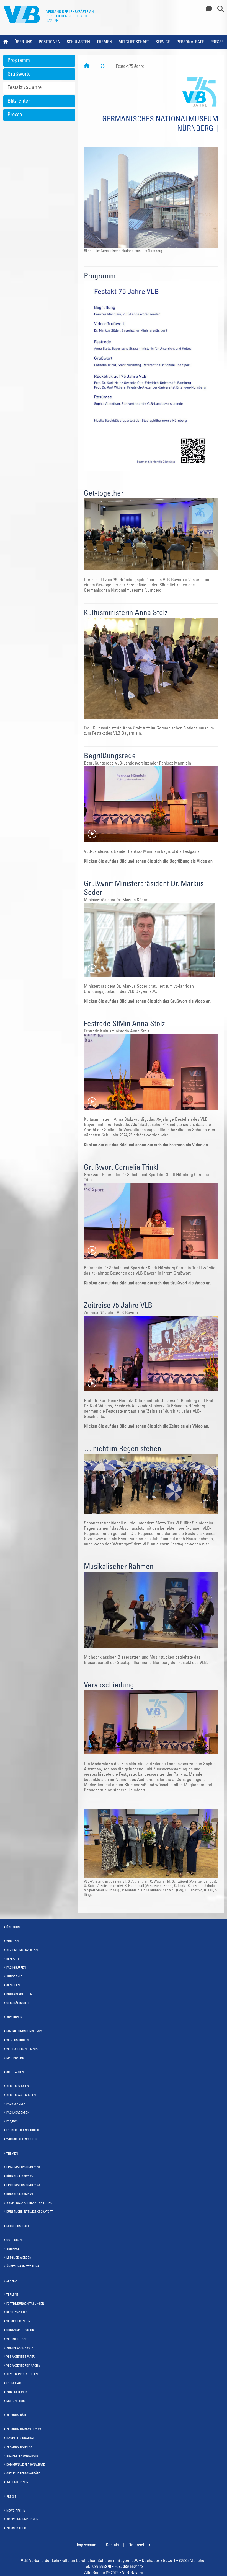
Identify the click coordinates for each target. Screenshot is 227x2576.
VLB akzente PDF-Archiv (23, 2366)
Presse (217, 42)
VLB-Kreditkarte (18, 2339)
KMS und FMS (16, 2401)
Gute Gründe (16, 2240)
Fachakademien (18, 2113)
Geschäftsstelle (19, 2003)
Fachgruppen (16, 1968)
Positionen (50, 42)
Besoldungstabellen (22, 2375)
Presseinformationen (22, 2520)
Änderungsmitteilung (23, 2267)
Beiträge (13, 2249)
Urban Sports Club (20, 2330)
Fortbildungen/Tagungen (25, 2304)
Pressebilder (16, 2529)
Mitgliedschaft (134, 42)
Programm (19, 61)
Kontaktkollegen (19, 1994)
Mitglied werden (19, 2258)
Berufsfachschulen (21, 2095)
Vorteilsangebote (20, 2348)
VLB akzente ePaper (20, 2357)
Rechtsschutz (17, 2313)
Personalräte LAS (19, 2447)
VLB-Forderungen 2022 (22, 2049)
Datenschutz (139, 2545)
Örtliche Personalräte (23, 2474)
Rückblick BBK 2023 (20, 2194)
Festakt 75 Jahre (25, 88)
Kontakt (112, 2545)
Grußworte (19, 74)
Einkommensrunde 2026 (23, 2168)
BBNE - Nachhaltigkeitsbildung (29, 2203)
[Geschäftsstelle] (207, 9)
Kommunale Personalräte (26, 2465)
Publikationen (17, 2392)
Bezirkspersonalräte (22, 2456)
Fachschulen (16, 2104)
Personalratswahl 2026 (24, 2429)
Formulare (14, 2384)
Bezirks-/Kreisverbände (24, 1950)
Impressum (87, 2545)
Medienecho (15, 2058)
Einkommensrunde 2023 (23, 2185)
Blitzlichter (19, 101)
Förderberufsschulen (23, 2131)
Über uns (23, 42)
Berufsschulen (18, 2086)
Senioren (13, 1986)
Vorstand (13, 1941)
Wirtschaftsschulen (22, 2139)
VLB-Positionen (17, 2040)
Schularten (78, 42)
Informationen (17, 2483)
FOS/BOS (12, 2122)
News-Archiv (16, 2511)
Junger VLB (15, 1977)
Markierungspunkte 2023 (24, 2032)
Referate (13, 1959)
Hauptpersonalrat (20, 2438)
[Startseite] (87, 67)
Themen (104, 42)
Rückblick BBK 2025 (20, 2177)
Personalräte (190, 42)
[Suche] (218, 9)
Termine (12, 2295)
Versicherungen (18, 2322)
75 (103, 67)
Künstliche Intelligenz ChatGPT (30, 2212)
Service (163, 42)
